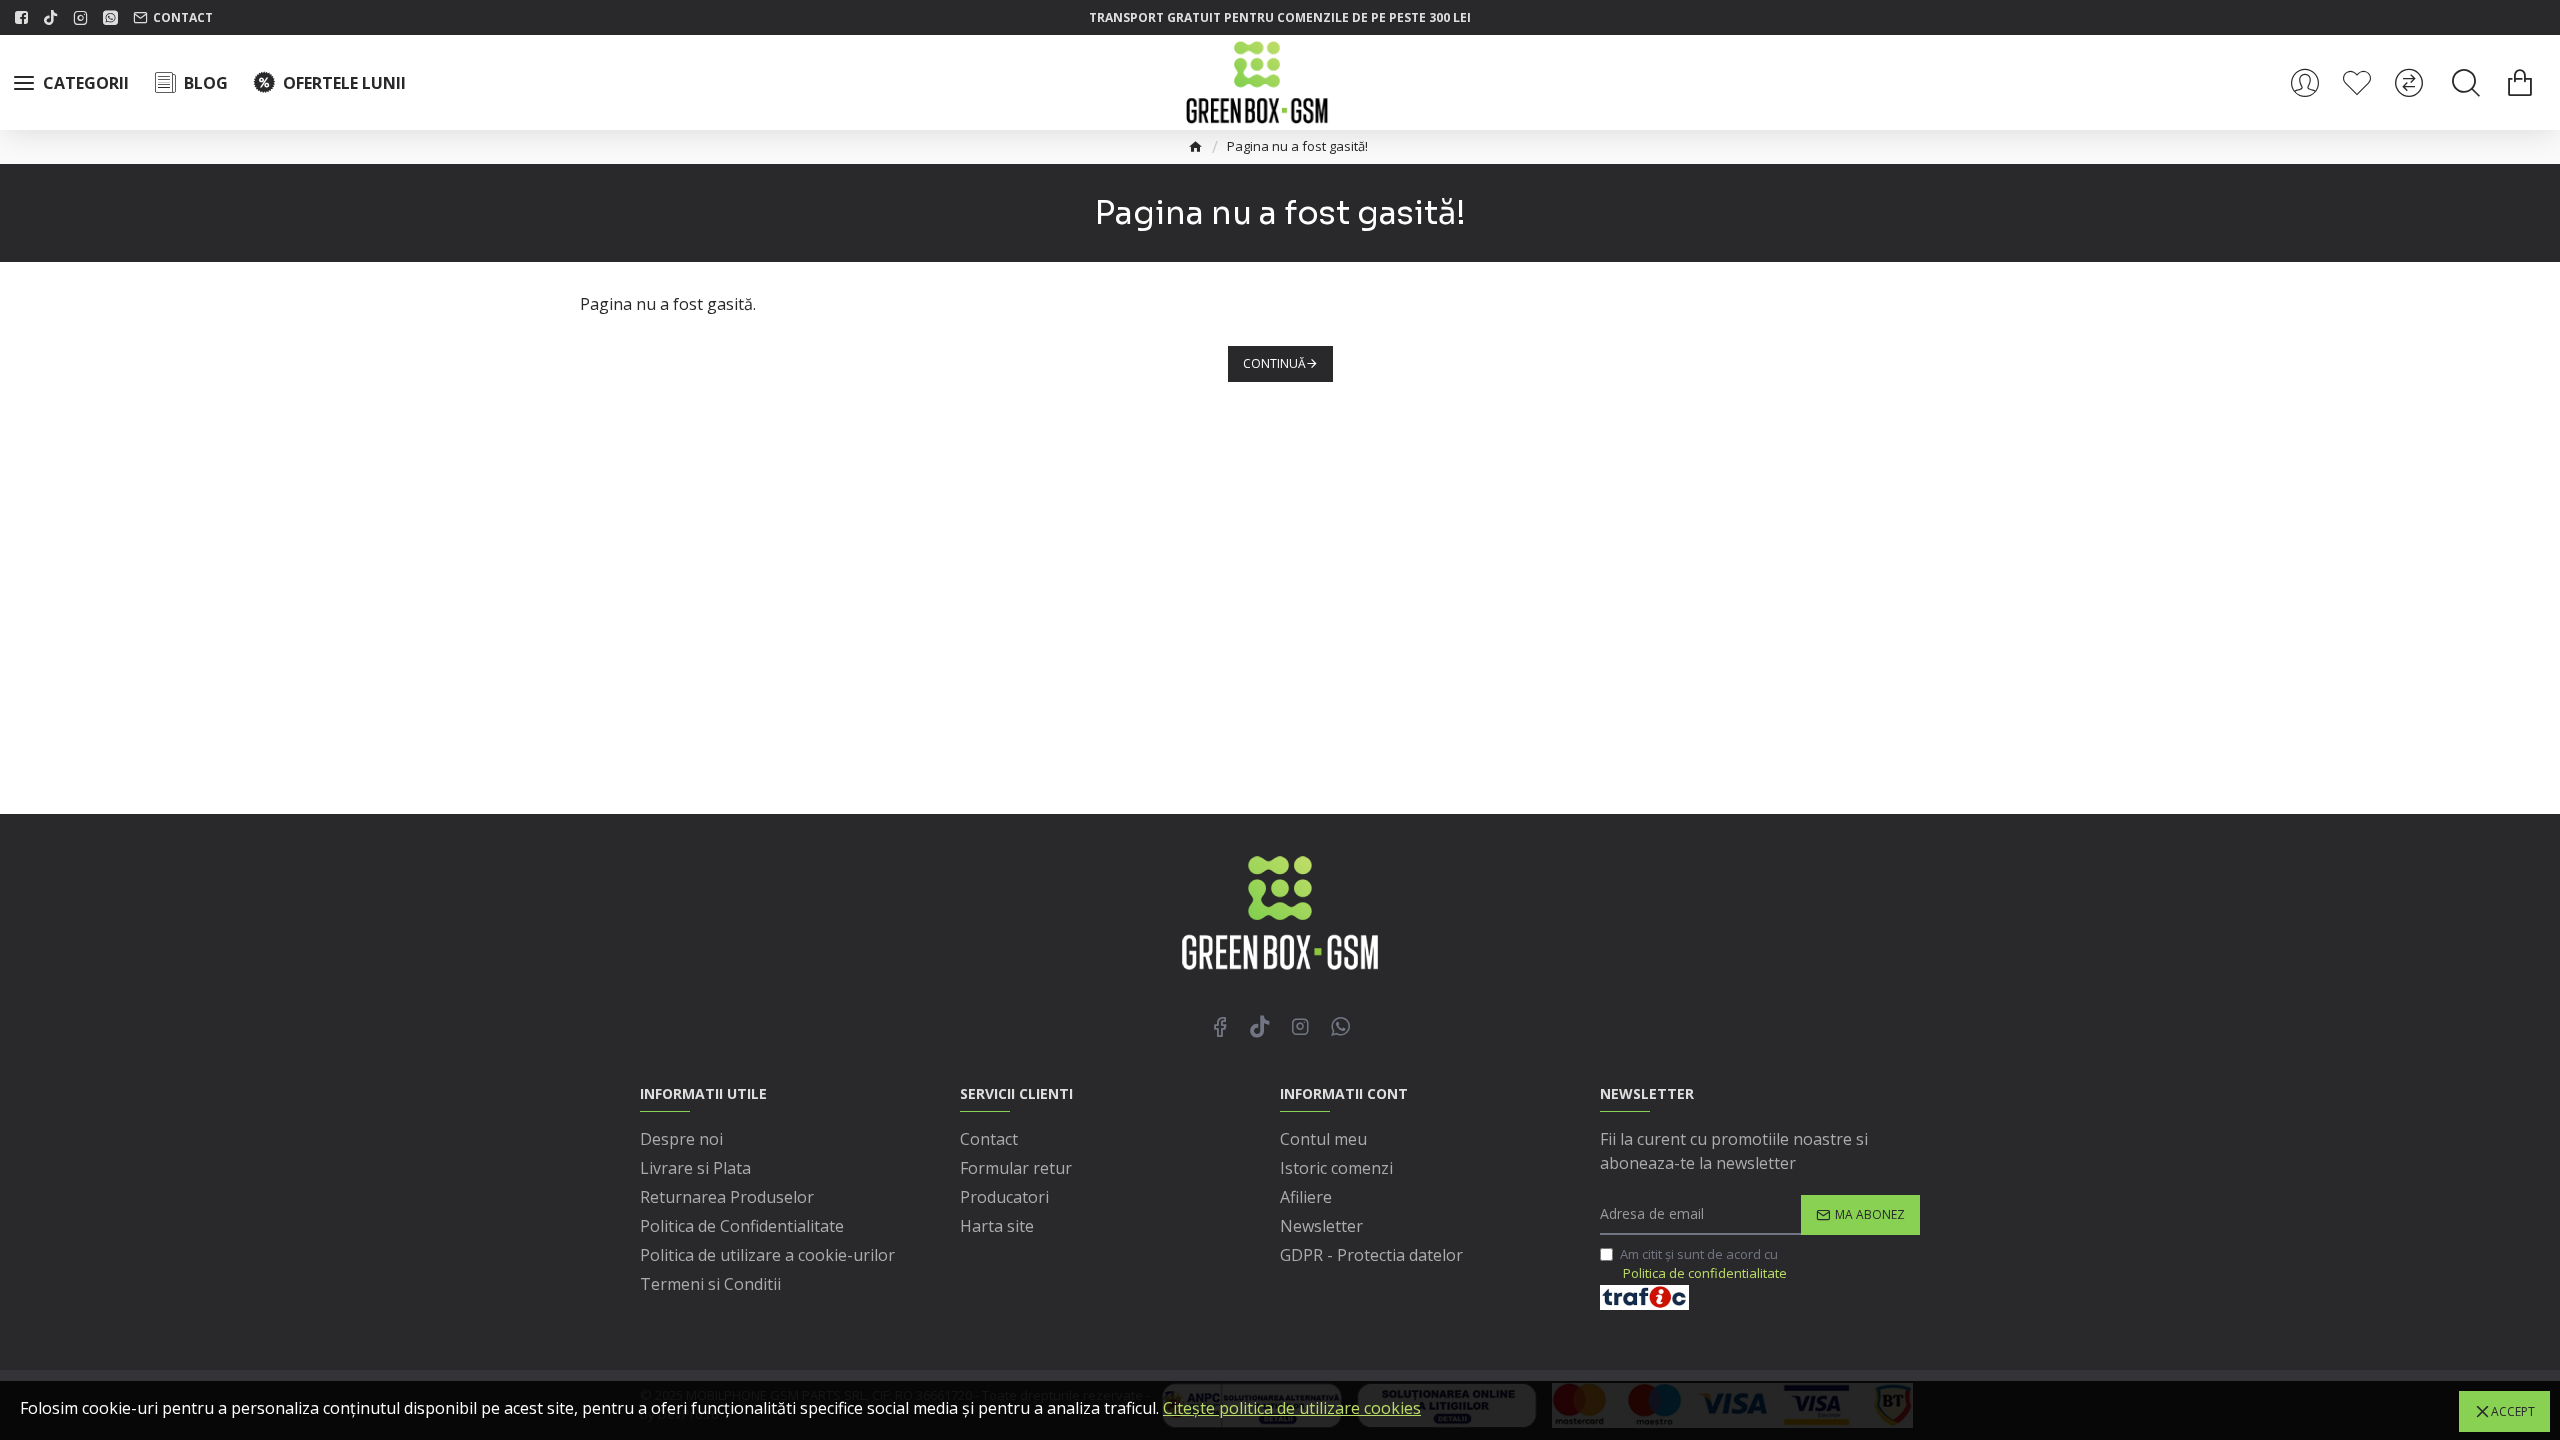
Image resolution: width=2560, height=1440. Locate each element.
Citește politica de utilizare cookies (1292, 1408)
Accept (2513, 1411)
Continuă (1274, 363)
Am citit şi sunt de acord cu (1703, 1264)
